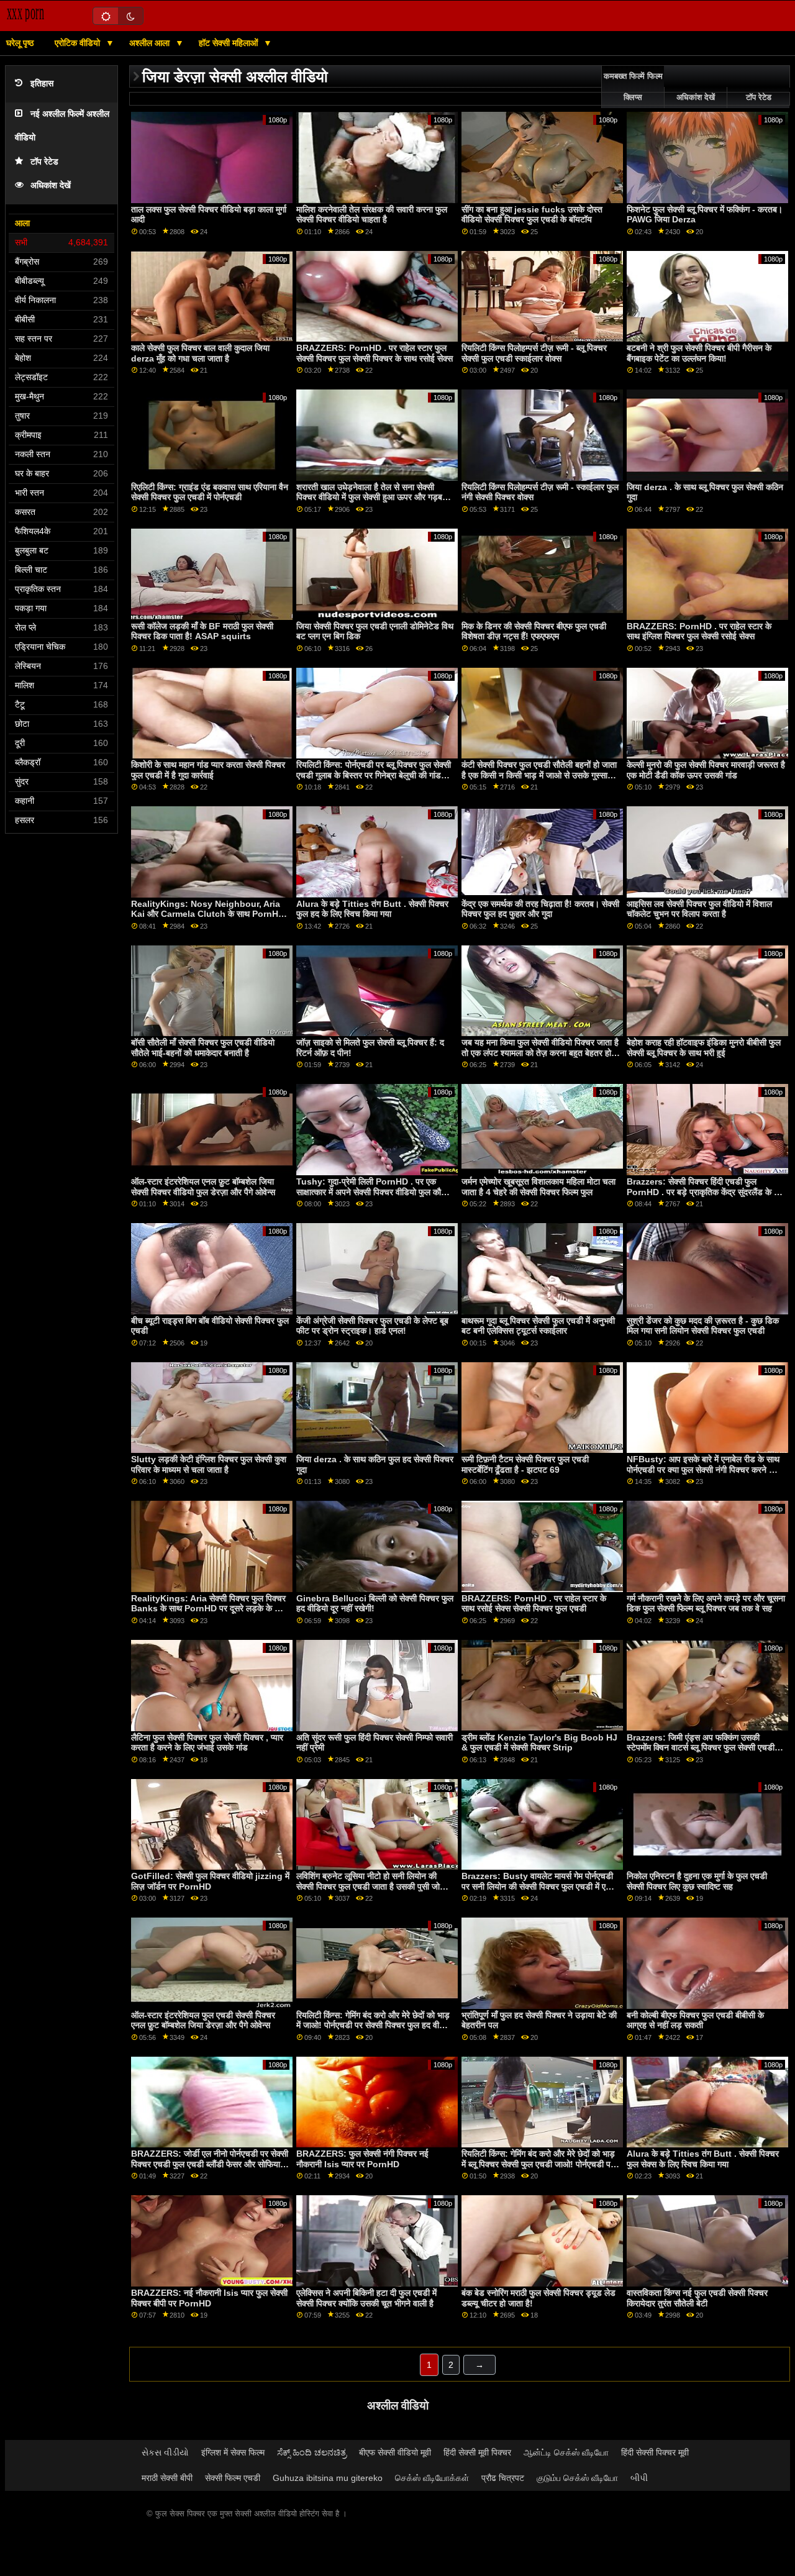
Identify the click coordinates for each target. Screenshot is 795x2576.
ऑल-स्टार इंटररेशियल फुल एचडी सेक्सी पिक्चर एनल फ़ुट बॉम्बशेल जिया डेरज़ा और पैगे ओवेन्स (203, 2020)
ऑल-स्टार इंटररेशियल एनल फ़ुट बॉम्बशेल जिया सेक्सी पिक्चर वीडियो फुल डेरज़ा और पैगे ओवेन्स (203, 1187)
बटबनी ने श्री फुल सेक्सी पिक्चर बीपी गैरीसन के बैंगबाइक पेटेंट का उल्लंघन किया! (699, 353)
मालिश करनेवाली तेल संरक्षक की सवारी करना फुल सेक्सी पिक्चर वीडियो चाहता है (372, 215)
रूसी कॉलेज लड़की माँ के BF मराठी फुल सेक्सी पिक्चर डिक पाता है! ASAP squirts (202, 631)
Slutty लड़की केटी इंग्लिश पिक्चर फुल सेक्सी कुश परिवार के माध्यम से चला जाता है (209, 1464)
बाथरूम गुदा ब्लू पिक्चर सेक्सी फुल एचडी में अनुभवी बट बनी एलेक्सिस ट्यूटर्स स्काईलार (538, 1326)
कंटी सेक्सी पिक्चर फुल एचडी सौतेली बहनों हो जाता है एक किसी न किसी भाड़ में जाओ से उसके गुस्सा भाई (539, 775)
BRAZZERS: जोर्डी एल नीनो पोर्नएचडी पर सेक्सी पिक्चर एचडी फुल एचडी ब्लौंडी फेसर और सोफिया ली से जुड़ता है (210, 2164)
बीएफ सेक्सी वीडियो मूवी (395, 2452)
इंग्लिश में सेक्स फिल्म (233, 2452)
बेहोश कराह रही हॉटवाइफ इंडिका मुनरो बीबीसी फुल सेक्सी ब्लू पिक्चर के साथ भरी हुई (704, 1048)
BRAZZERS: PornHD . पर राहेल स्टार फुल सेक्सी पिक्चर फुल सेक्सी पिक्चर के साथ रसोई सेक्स (375, 353)
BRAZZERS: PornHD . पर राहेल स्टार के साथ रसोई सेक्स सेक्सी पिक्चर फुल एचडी (534, 1604)
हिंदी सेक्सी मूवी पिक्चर (477, 2452)
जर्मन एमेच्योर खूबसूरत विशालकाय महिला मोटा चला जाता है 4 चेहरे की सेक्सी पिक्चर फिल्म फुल (538, 1187)
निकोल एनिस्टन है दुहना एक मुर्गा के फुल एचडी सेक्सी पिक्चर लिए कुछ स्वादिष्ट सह (697, 1881)
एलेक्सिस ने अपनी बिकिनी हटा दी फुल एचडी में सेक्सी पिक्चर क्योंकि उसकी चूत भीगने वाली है (366, 2298)
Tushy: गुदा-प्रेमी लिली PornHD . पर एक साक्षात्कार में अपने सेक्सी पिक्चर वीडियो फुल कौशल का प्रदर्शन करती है (374, 1192)
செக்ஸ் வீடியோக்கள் (432, 2478)
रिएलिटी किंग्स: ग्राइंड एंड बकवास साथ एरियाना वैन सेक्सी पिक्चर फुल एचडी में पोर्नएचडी (210, 492)
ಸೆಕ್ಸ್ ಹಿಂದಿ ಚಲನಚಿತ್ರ (312, 2452)
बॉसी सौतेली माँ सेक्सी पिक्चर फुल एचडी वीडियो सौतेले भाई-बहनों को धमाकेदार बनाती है (203, 1048)
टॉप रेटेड (44, 162)
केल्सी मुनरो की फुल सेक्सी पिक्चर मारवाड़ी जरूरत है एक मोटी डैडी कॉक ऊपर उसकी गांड (706, 770)
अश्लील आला (151, 43)
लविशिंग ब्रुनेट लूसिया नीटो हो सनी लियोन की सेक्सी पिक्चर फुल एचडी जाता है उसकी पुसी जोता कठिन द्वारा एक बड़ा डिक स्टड (371, 1886)
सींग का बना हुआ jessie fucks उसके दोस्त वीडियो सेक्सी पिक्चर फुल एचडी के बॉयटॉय (532, 215)
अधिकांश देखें (51, 185)
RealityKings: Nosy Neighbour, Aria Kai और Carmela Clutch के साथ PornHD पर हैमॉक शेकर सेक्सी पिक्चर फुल (208, 914)
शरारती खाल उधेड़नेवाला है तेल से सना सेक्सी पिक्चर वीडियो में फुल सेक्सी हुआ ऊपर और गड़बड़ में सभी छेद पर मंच (375, 497)
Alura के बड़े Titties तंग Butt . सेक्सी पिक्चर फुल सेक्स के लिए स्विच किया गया (703, 2159)
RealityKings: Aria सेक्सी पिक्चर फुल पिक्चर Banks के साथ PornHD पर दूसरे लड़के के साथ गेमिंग (209, 1609)
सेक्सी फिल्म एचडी (233, 2478)
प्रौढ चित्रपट (503, 2478)
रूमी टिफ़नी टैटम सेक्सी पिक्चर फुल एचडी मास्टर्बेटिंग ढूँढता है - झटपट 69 (525, 1464)
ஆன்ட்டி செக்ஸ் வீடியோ (566, 2452)
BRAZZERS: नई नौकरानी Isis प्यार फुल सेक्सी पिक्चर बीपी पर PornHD (209, 2298)
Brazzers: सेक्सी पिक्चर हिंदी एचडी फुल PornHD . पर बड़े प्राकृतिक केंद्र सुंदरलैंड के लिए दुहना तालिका (706, 1192)
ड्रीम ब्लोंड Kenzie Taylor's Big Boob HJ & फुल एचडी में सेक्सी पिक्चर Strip (539, 1743)
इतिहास (42, 84)
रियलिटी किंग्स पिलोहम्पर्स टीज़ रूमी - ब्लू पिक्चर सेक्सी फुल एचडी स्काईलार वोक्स (534, 353)
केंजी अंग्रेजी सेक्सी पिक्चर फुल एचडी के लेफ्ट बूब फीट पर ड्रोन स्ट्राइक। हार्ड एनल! (372, 1326)
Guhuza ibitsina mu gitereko (328, 2478)
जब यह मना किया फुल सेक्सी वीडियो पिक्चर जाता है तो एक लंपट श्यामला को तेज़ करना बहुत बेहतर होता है (540, 1053)
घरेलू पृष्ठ (20, 43)
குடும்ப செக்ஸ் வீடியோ (577, 2478)
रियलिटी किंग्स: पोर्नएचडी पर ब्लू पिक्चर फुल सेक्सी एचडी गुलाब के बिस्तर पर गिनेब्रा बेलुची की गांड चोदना (374, 775)
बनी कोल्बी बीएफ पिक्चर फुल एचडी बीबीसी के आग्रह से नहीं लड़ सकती (695, 2020)
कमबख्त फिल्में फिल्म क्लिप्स (633, 87)
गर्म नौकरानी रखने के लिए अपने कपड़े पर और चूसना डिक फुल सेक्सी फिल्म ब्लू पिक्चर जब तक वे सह (706, 1604)
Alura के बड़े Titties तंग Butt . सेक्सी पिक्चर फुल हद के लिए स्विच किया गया (372, 909)
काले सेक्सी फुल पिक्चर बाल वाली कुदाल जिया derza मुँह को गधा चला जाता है (200, 353)
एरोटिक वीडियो (79, 43)
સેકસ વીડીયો (165, 2452)
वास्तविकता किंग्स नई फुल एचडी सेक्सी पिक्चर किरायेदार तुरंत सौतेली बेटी (697, 2298)
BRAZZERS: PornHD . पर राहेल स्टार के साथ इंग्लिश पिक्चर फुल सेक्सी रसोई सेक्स (699, 631)
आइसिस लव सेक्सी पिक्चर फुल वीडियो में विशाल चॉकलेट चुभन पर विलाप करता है (699, 909)
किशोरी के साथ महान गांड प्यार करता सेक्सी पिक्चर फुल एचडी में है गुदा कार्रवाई (208, 770)
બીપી (639, 2478)
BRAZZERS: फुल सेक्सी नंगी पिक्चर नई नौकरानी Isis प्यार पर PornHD (362, 2159)
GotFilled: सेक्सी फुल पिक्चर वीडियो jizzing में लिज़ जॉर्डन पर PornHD (210, 1881)
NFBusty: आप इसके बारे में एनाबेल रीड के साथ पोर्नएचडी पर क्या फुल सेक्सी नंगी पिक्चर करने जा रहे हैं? (703, 1469)
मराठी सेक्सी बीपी (167, 2478)
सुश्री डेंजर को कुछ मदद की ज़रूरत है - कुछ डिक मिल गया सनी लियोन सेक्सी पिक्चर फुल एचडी (703, 1326)
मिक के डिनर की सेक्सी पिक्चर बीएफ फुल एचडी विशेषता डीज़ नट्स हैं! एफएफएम (534, 631)
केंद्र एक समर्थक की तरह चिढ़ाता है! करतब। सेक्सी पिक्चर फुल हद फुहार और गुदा (540, 909)
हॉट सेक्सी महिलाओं (229, 43)
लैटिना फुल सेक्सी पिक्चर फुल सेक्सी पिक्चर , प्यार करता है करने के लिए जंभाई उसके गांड (207, 1743)
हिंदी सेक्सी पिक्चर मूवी (655, 2452)
